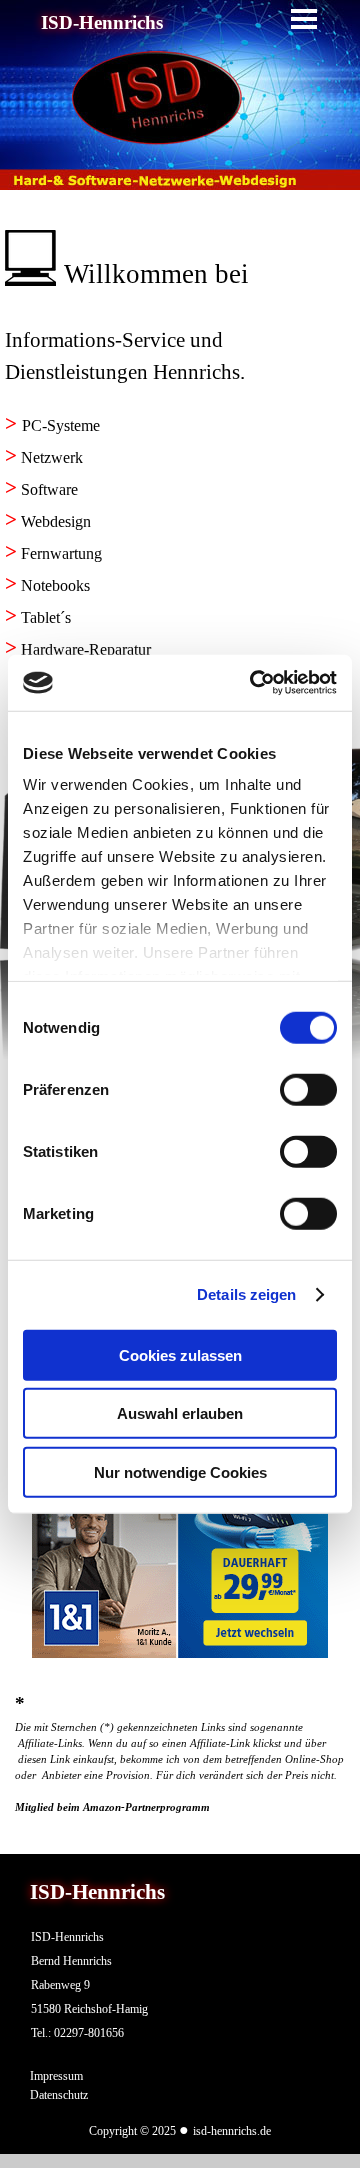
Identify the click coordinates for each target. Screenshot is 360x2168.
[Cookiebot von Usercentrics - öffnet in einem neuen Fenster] (254, 683)
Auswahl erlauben (180, 1413)
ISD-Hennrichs (102, 22)
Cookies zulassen (180, 1354)
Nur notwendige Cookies (180, 1471)
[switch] (308, 1089)
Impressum (56, 2076)
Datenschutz (59, 2095)
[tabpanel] (180, 262)
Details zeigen (246, 1294)
